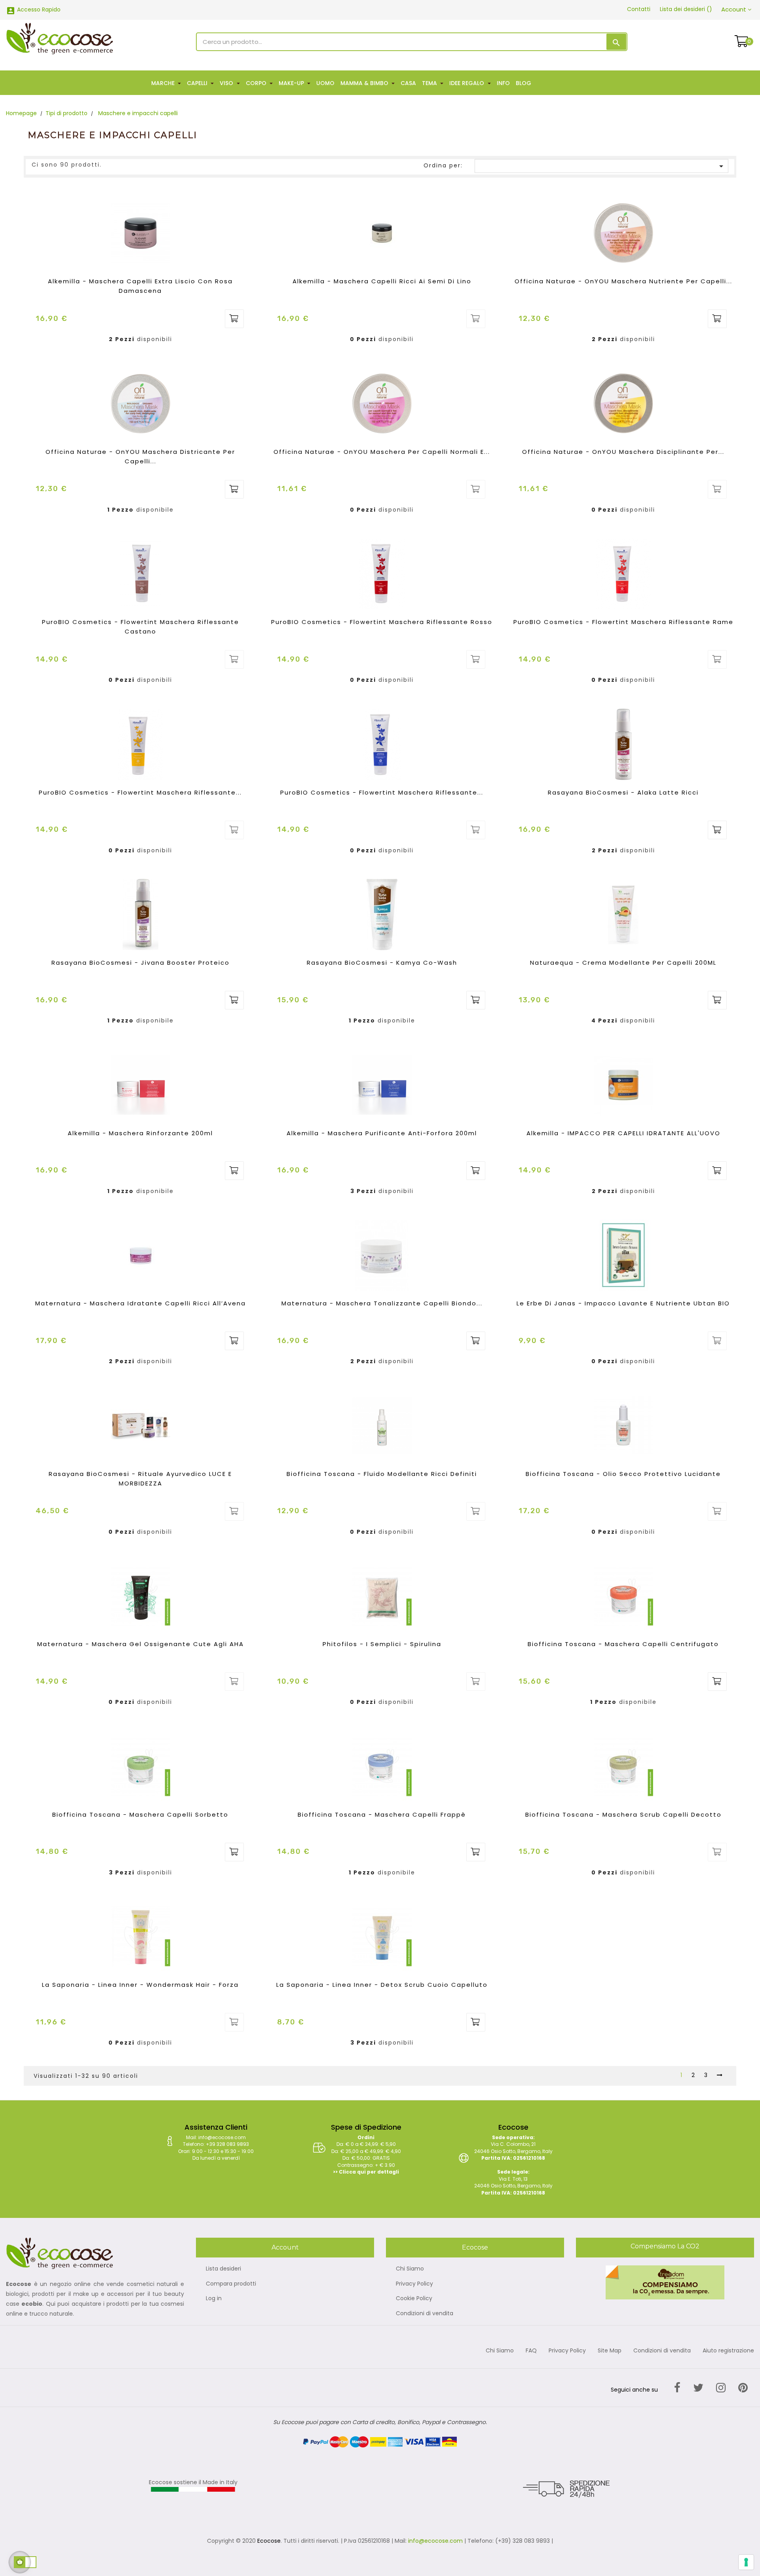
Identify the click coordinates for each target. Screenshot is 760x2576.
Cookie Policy (414, 2299)
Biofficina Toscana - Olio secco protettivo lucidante (623, 1474)
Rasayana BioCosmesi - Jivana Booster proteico (141, 963)
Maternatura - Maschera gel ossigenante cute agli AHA (141, 1644)
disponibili (155, 340)
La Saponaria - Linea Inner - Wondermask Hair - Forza (140, 1985)
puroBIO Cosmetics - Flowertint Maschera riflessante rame (623, 622)
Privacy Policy (414, 2284)
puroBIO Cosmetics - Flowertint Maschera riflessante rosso (382, 622)
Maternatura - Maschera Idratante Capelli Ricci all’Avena (141, 1303)
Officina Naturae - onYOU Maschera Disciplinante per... (623, 452)
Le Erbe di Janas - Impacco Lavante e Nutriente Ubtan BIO (623, 1303)
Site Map (610, 2351)
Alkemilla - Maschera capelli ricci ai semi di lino (382, 281)
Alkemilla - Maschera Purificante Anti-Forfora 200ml (382, 1133)
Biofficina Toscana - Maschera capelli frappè (382, 1814)
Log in (214, 2299)
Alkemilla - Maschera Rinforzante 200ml (140, 1133)
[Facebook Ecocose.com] (677, 2388)
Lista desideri (223, 2269)
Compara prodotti (231, 2284)
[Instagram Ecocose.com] (721, 2388)
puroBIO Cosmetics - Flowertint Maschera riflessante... (140, 792)
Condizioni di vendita (425, 2314)
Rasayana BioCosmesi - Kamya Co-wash (382, 963)
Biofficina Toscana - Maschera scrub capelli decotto (623, 1814)
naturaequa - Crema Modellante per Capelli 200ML (623, 963)
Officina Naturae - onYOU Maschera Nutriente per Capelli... (623, 281)
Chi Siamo (410, 2269)
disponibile (155, 510)
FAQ (531, 2351)
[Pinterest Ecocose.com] (743, 2388)
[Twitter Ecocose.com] (698, 2388)
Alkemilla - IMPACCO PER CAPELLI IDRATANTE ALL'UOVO (623, 1133)
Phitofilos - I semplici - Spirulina (382, 1644)
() (686, 9)
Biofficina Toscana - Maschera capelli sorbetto (140, 1814)
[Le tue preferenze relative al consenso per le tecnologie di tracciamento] (746, 2562)
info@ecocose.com (435, 2541)
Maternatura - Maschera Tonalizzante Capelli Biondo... (382, 1303)
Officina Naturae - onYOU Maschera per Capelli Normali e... (382, 452)
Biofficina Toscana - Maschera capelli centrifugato (623, 1644)
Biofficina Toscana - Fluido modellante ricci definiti (382, 1474)
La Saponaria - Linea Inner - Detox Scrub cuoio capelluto (382, 1985)
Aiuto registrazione (728, 2351)
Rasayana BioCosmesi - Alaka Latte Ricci (623, 792)
